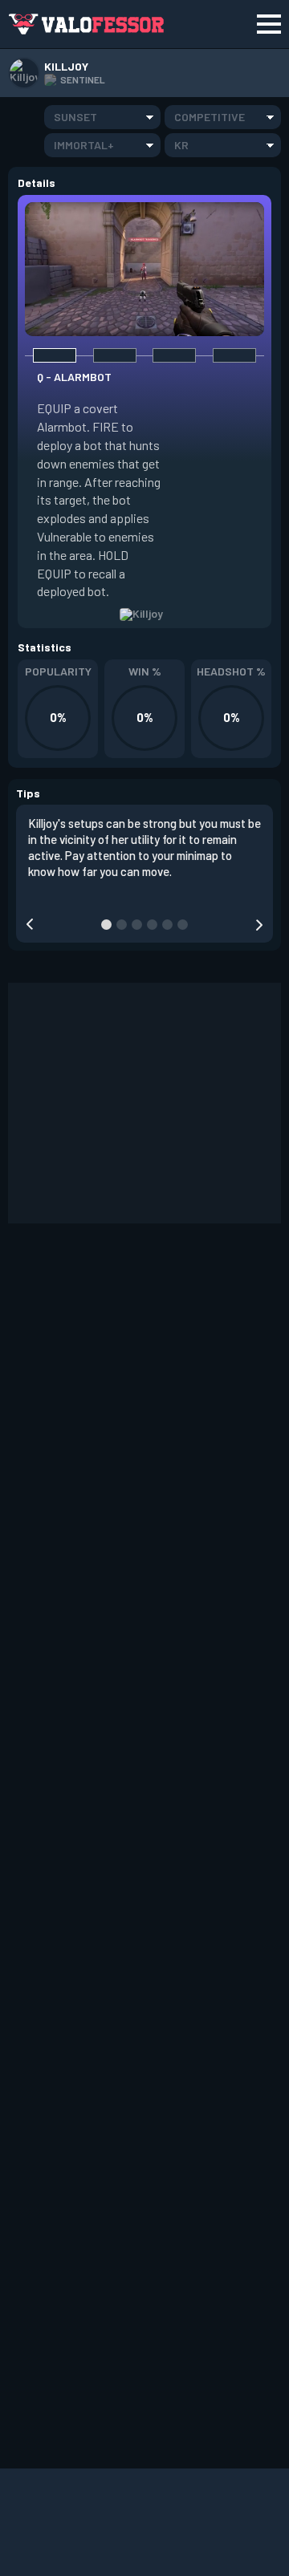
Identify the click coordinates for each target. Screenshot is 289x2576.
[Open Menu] (269, 24)
